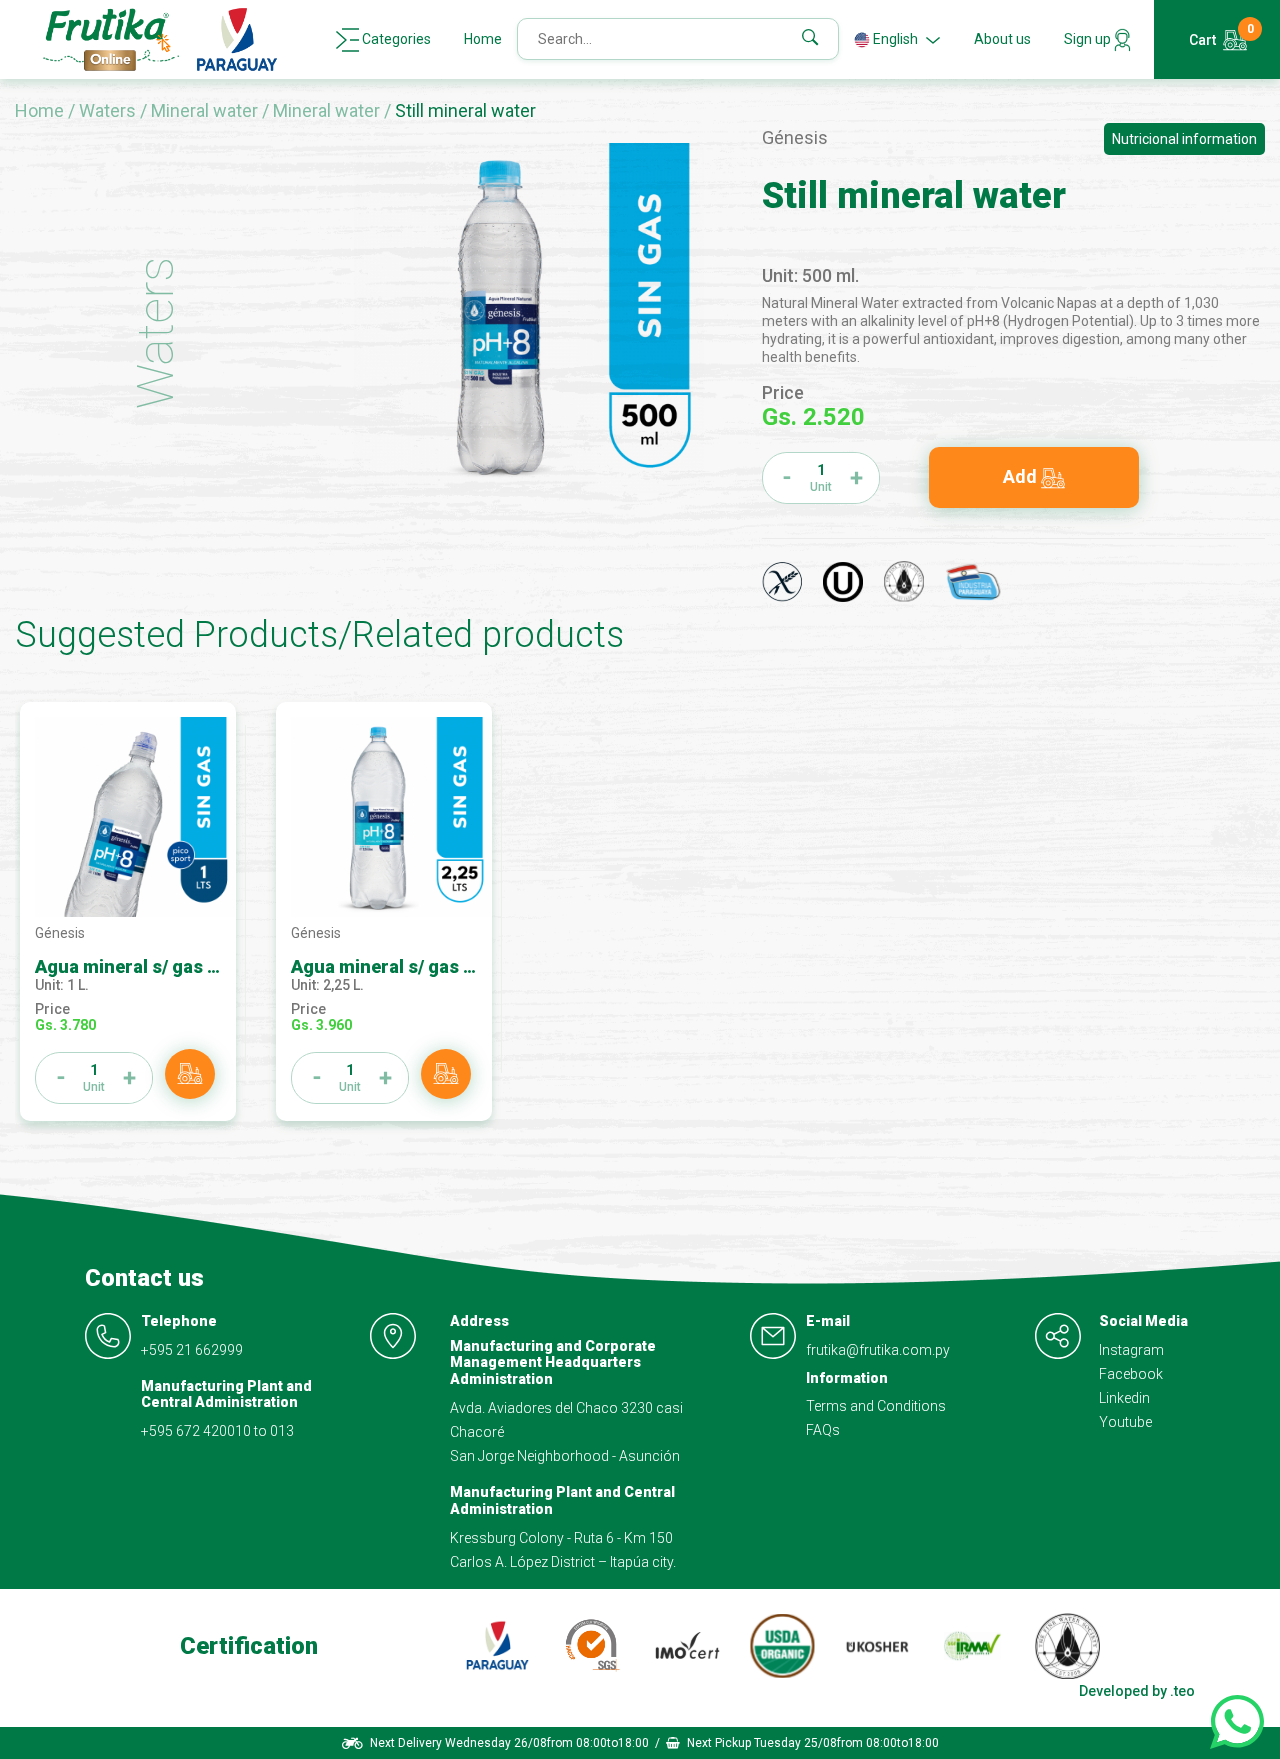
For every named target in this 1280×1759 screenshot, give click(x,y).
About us (1002, 39)
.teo (1182, 1691)
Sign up (1089, 39)
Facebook (1131, 1374)
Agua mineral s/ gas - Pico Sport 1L (183, 966)
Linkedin (1124, 1398)
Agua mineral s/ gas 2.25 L (401, 966)
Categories (395, 39)
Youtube (1125, 1422)
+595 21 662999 (192, 1350)
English (895, 39)
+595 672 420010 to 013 (217, 1431)
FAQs (823, 1430)
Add (1022, 476)
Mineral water (206, 110)
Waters (109, 110)
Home (483, 39)
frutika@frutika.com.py (878, 1350)
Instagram (1131, 1350)
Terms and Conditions (876, 1406)
